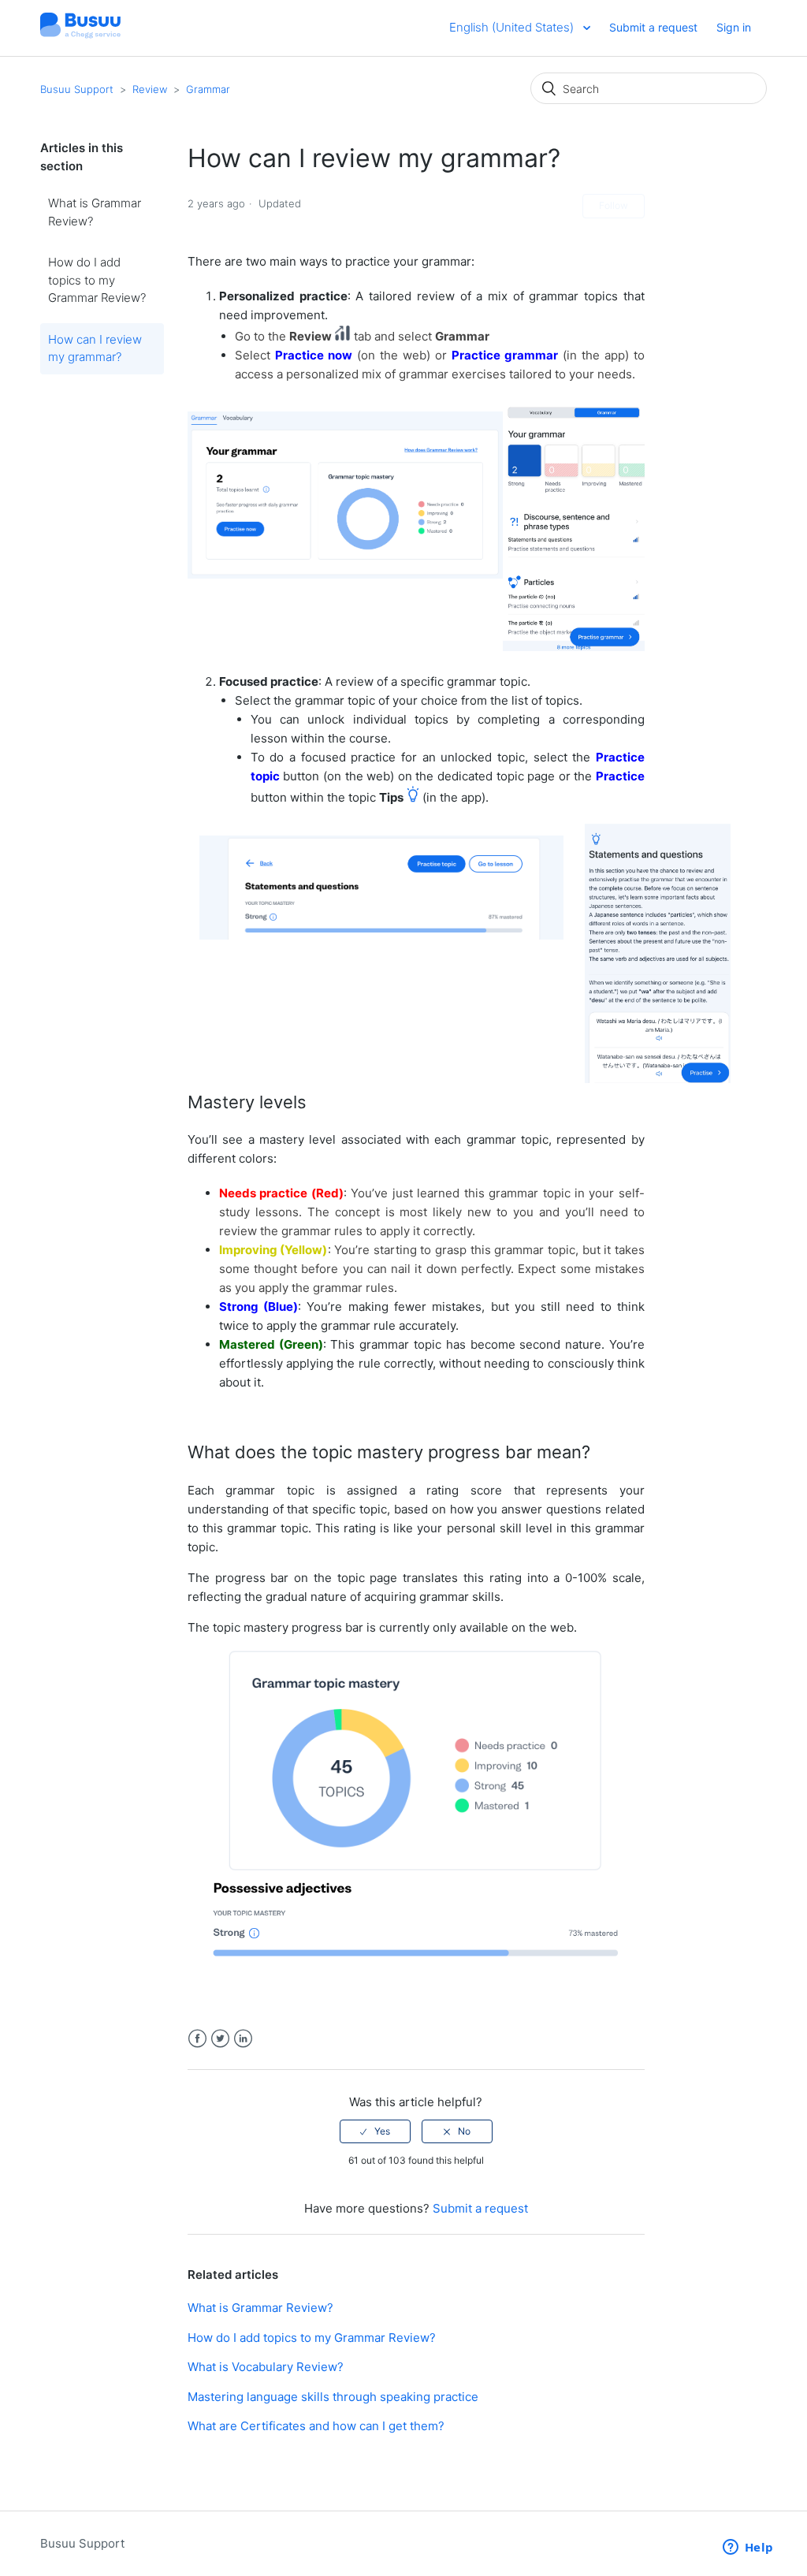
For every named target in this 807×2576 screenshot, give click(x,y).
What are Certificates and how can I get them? (316, 2426)
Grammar (208, 89)
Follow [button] (614, 205)
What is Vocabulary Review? (266, 2367)
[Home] (80, 36)
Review (150, 89)
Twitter (220, 2039)
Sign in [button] (734, 27)
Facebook (197, 2039)
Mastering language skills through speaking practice (333, 2397)
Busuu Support (77, 89)
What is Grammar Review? (95, 212)
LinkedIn (243, 2039)
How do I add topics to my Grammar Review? (97, 280)
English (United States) (513, 27)
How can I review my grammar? (95, 348)
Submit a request (653, 27)
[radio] (375, 2131)
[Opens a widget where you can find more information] (748, 2548)
